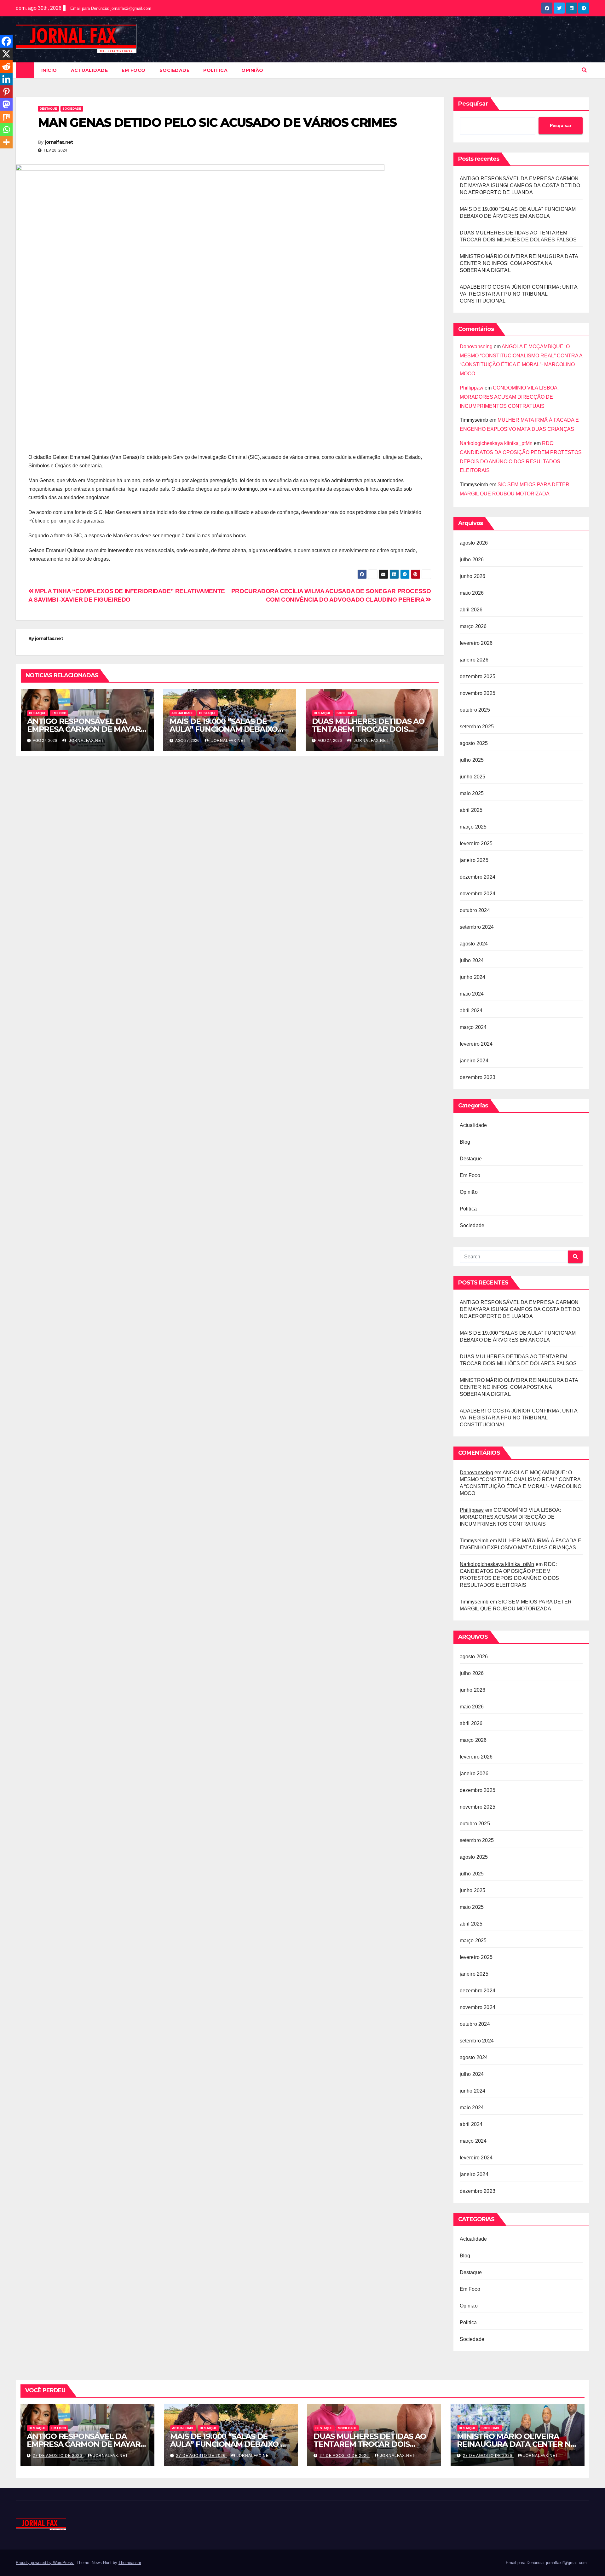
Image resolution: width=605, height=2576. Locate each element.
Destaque (48, 109)
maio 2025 (472, 793)
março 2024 (473, 1027)
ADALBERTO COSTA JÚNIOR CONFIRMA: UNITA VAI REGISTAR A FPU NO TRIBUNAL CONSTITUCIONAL (519, 294)
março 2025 (473, 827)
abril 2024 (471, 1011)
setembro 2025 (477, 727)
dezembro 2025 (478, 676)
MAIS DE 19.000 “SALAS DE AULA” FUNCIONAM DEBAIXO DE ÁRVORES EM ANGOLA (224, 729)
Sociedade (175, 70)
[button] (584, 70)
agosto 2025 (474, 743)
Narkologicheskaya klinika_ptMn (496, 443)
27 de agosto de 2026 (58, 2456)
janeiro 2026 (474, 660)
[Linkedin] (6, 79)
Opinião (252, 70)
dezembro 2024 (478, 877)
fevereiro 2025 (476, 843)
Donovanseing (476, 347)
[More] (6, 142)
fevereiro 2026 (476, 643)
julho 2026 (472, 560)
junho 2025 (473, 777)
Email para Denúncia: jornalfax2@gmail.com (111, 8)
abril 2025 (471, 810)
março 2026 (473, 626)
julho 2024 (472, 960)
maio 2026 (472, 593)
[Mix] (6, 117)
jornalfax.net (59, 142)
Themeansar (130, 2563)
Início (49, 70)
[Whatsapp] (6, 130)
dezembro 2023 (478, 1077)
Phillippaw (472, 388)
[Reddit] (6, 66)
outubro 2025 (475, 710)
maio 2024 (472, 994)
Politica (215, 70)
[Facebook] (6, 41)
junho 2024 (473, 977)
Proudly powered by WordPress (45, 2563)
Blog (465, 1142)
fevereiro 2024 (476, 1044)
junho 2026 (473, 576)
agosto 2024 (474, 944)
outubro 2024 (475, 910)
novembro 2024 (478, 894)
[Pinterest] (6, 92)
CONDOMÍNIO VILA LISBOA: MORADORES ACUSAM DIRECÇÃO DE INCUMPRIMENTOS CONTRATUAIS (509, 397)
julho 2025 (472, 760)
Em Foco (134, 70)
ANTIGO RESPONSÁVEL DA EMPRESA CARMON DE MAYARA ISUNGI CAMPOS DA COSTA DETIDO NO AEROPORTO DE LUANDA (520, 185)
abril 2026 (471, 610)
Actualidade (89, 70)
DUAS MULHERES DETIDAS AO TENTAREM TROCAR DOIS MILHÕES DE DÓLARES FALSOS (369, 729)
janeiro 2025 (474, 860)
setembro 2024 (477, 927)
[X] (6, 54)
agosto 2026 (474, 543)
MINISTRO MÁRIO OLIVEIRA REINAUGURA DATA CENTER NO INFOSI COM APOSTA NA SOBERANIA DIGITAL (519, 263)
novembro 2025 (478, 693)
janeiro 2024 (474, 1061)
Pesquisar (473, 104)
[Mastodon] (6, 104)
